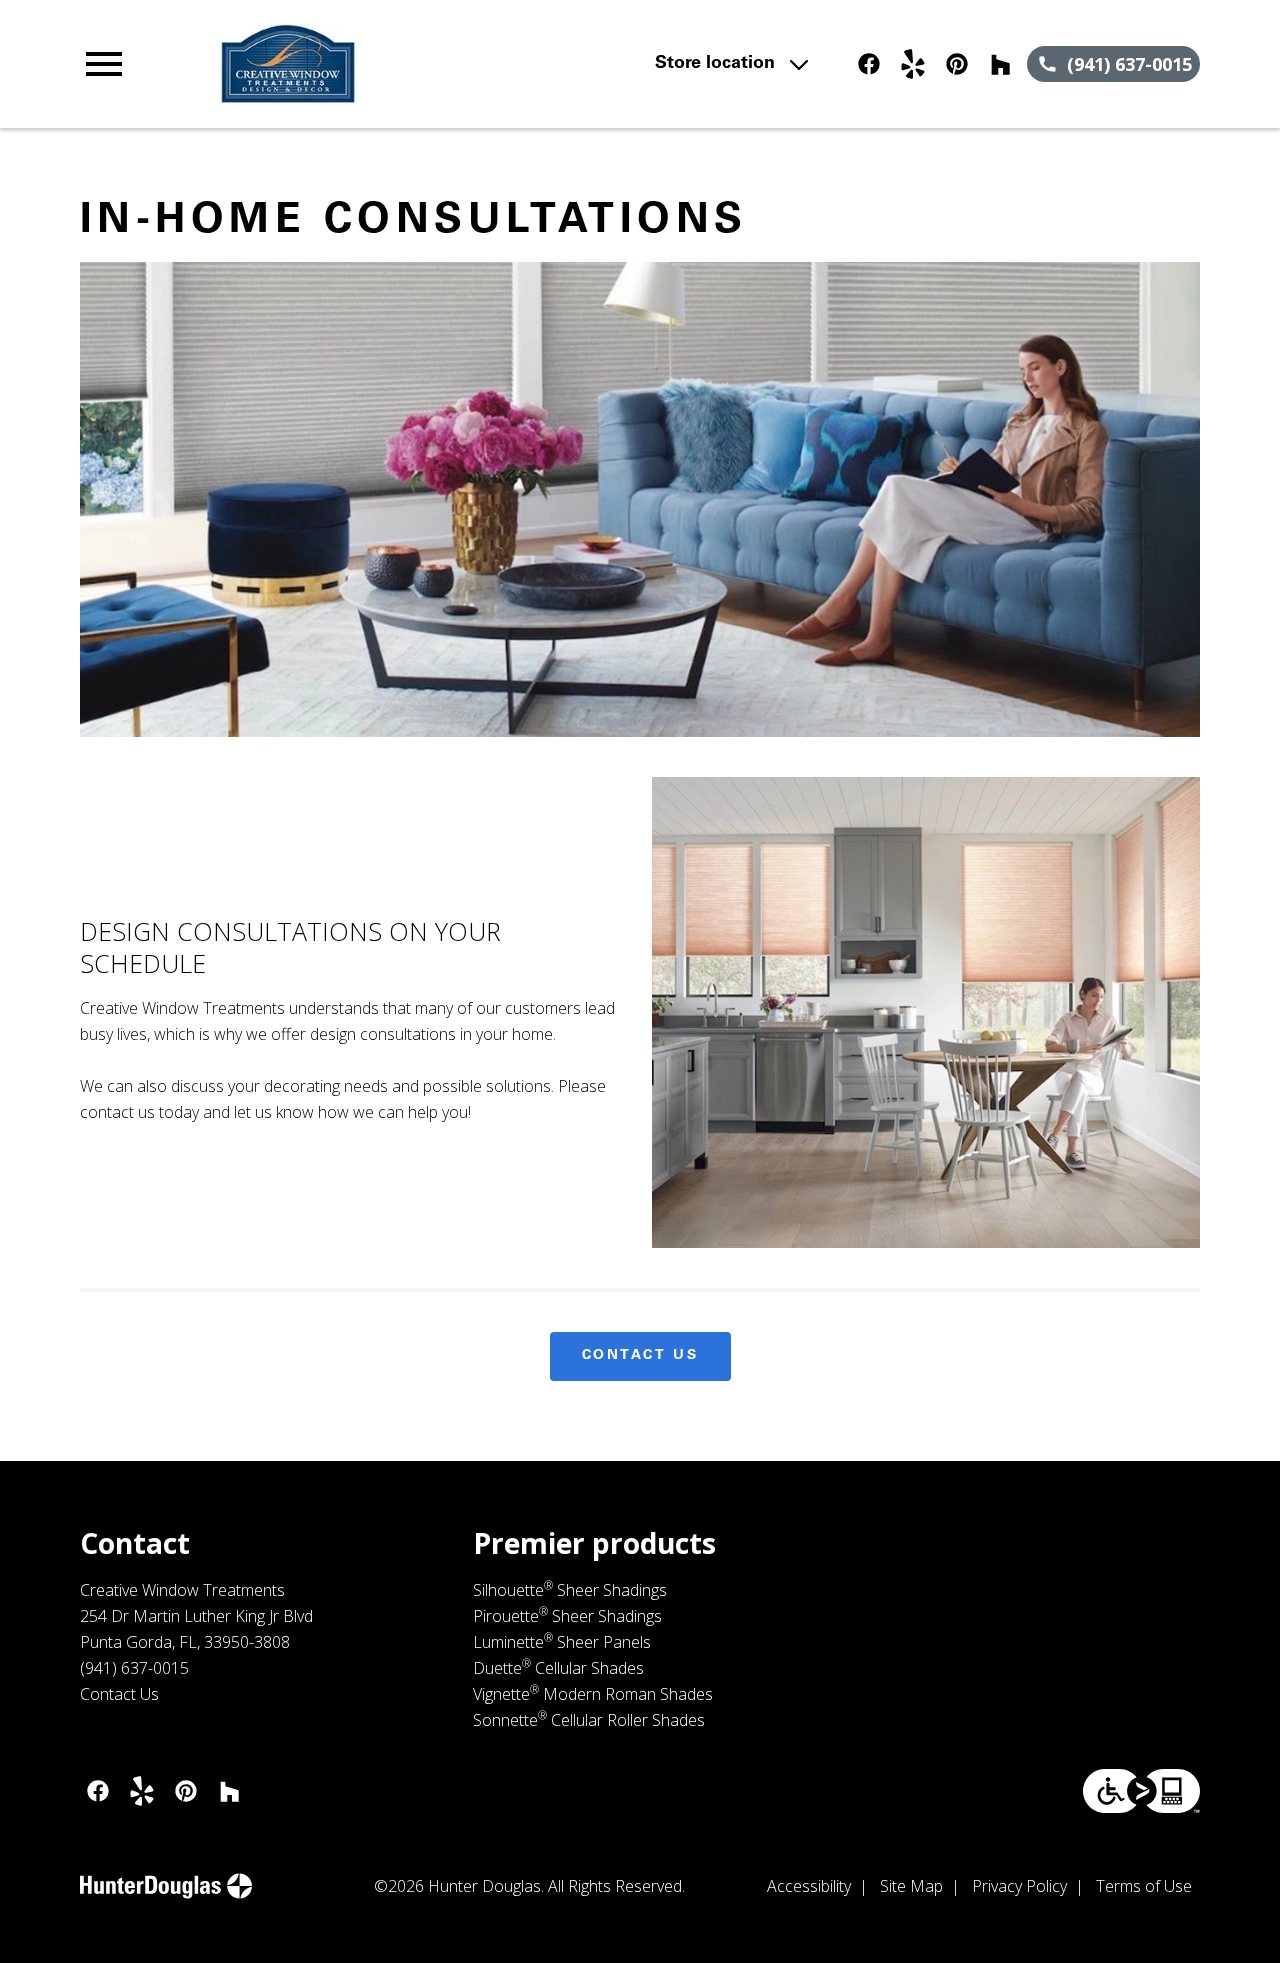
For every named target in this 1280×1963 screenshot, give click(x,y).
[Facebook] (869, 64)
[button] (104, 64)
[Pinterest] (957, 64)
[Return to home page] (424, 64)
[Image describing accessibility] (1141, 1791)
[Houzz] (1001, 64)
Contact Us (640, 1356)
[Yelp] (913, 64)
